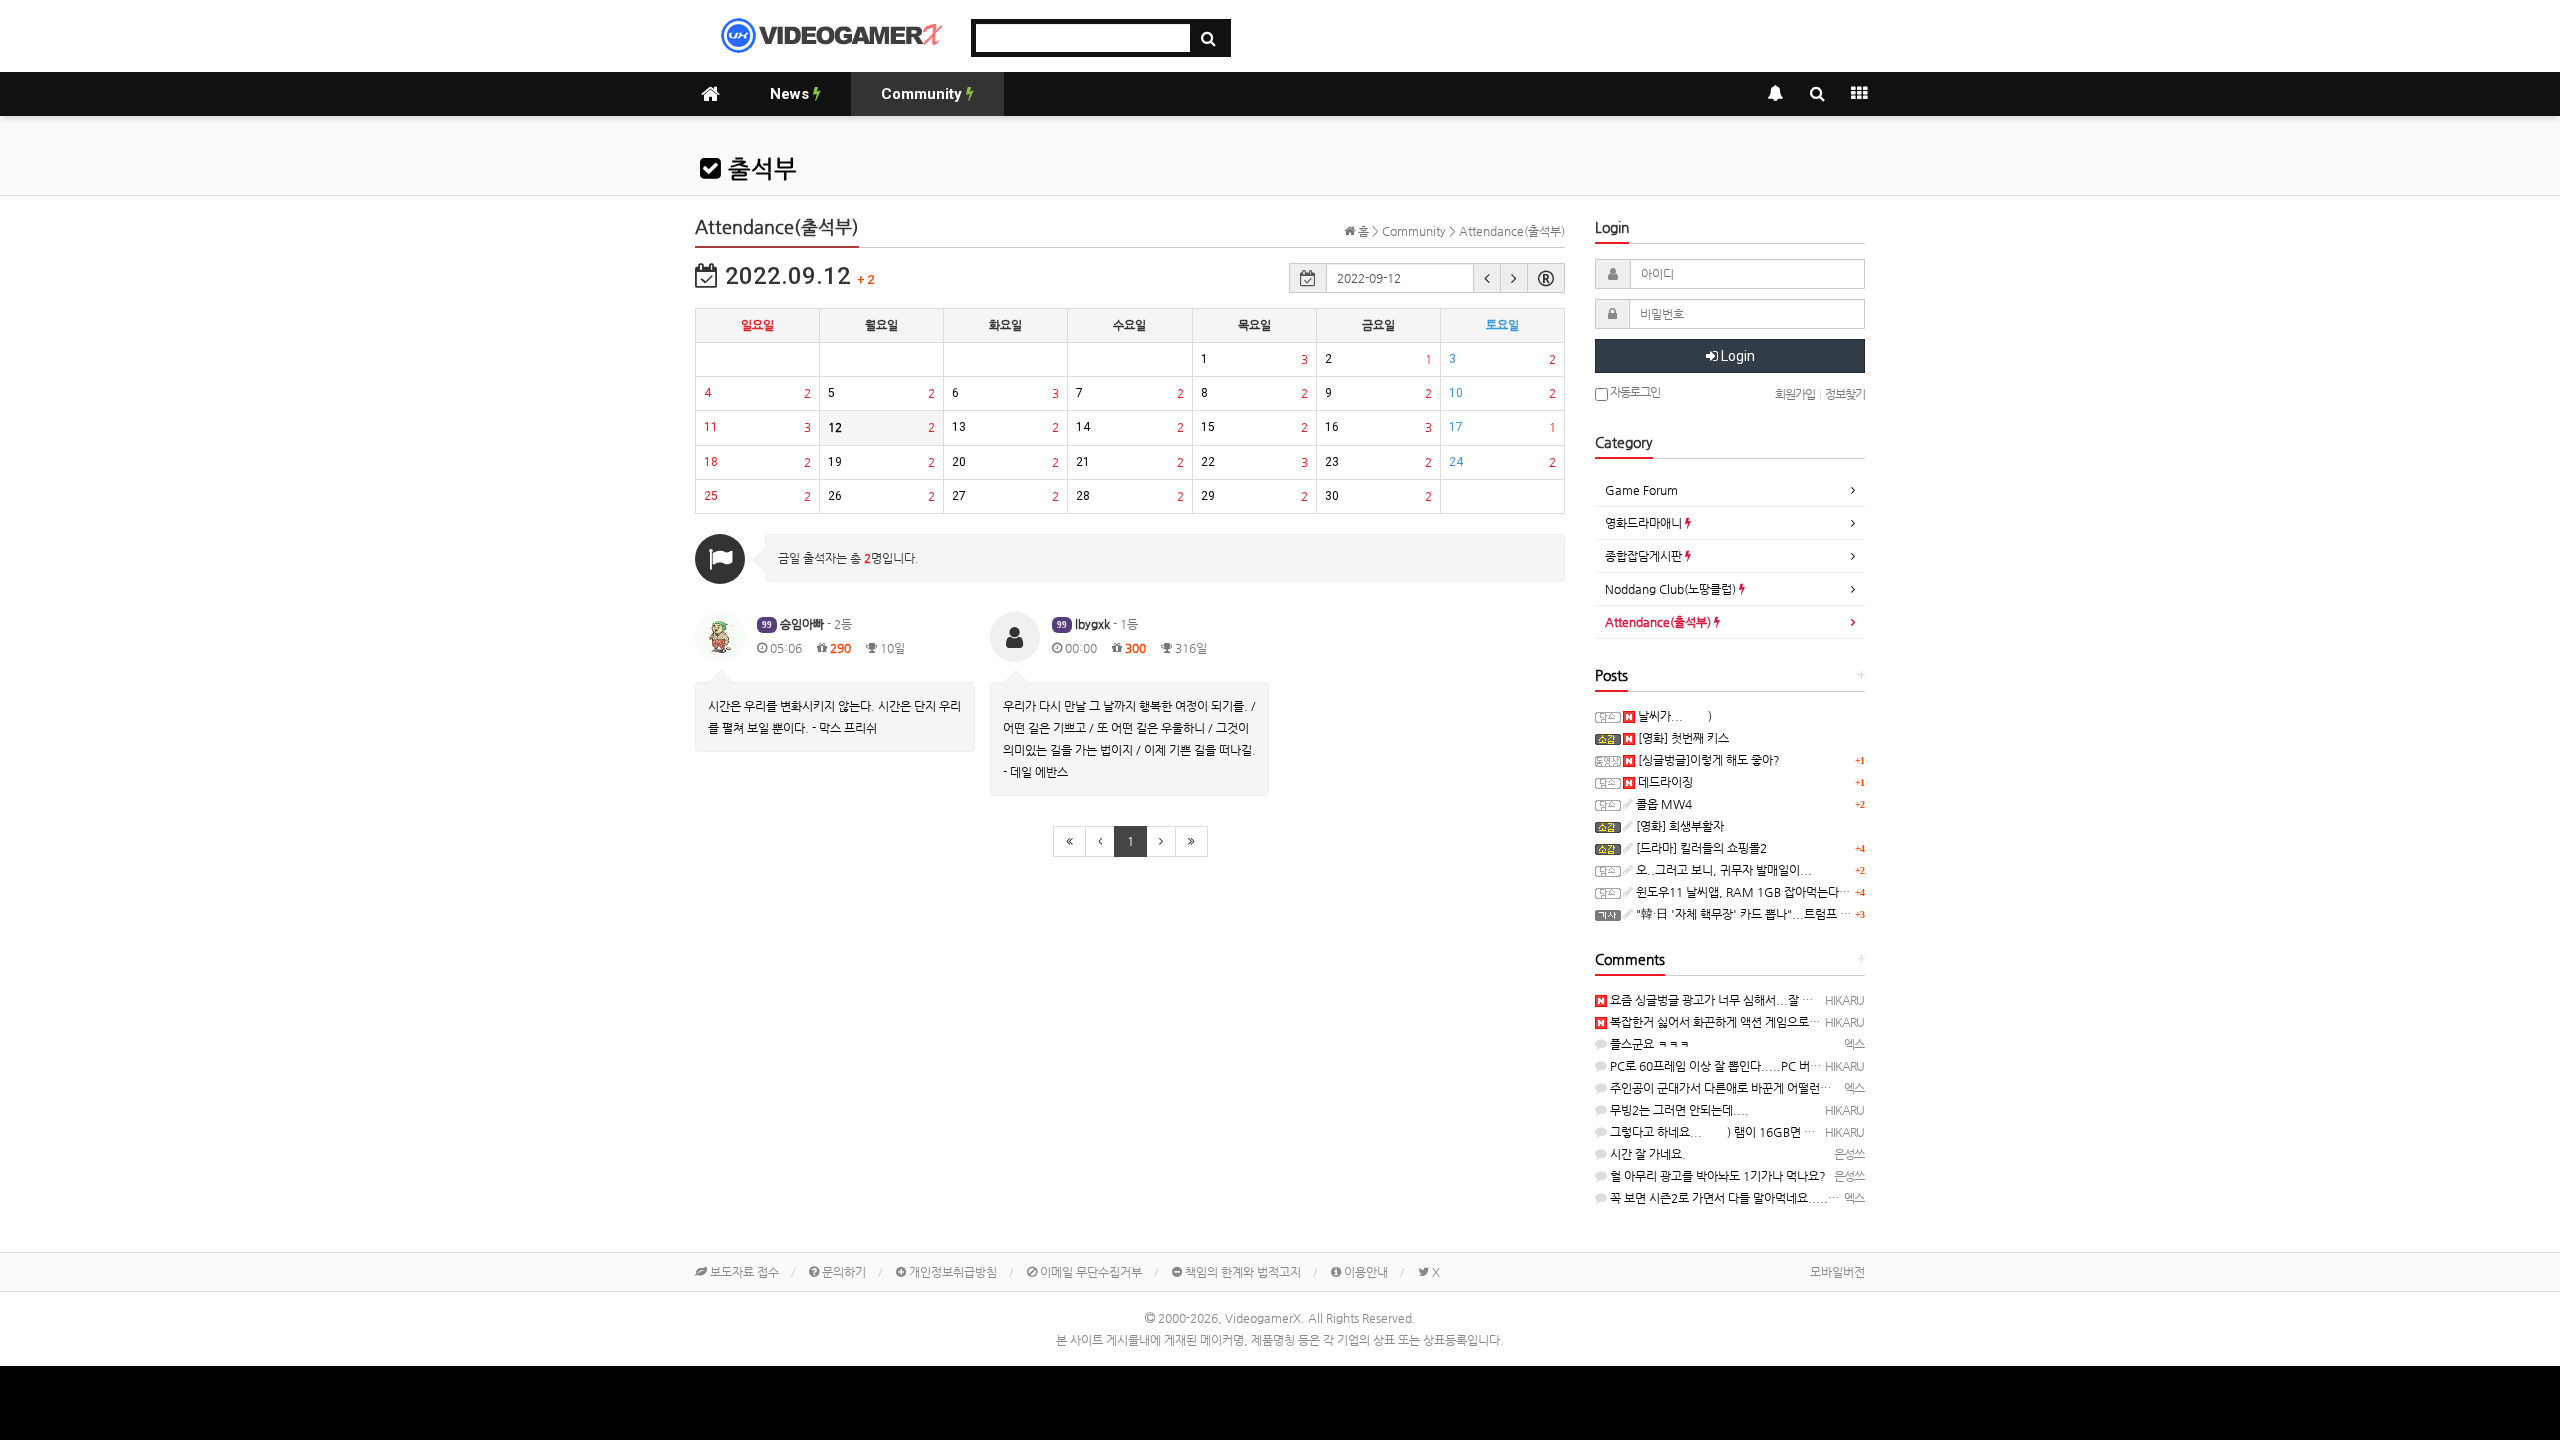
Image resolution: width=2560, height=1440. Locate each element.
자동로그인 (1634, 392)
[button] (1487, 278)
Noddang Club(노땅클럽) (1672, 589)
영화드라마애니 (1645, 523)
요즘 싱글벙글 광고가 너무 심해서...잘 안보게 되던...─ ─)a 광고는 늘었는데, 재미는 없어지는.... (1850, 1000)
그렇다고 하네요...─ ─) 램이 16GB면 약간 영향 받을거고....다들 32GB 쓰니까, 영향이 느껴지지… (1855, 1132)
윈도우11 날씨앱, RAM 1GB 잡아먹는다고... (1747, 892)
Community (923, 94)
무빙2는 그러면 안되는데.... (1678, 1110)
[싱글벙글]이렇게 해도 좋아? (1707, 760)
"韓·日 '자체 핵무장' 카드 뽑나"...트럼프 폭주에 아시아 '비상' (1787, 914)
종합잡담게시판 (1645, 556)
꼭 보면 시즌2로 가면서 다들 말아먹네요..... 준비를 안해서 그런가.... (1779, 1198)
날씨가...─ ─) (1673, 716)
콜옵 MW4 (1662, 804)
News (791, 94)
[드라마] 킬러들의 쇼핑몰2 (1700, 848)
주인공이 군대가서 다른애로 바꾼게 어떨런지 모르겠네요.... (1756, 1088)
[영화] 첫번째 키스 (1682, 738)
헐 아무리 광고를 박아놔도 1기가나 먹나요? (1716, 1176)
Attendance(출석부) (1659, 622)
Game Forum (1641, 490)
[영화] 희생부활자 (1678, 826)
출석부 (759, 169)
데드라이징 (1664, 782)
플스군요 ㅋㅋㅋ (1648, 1044)
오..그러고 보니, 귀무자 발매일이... (1722, 870)
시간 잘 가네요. (1646, 1154)
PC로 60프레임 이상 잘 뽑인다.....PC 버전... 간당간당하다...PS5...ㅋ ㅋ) (1791, 1066)
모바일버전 (1837, 1272)
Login (1736, 356)
